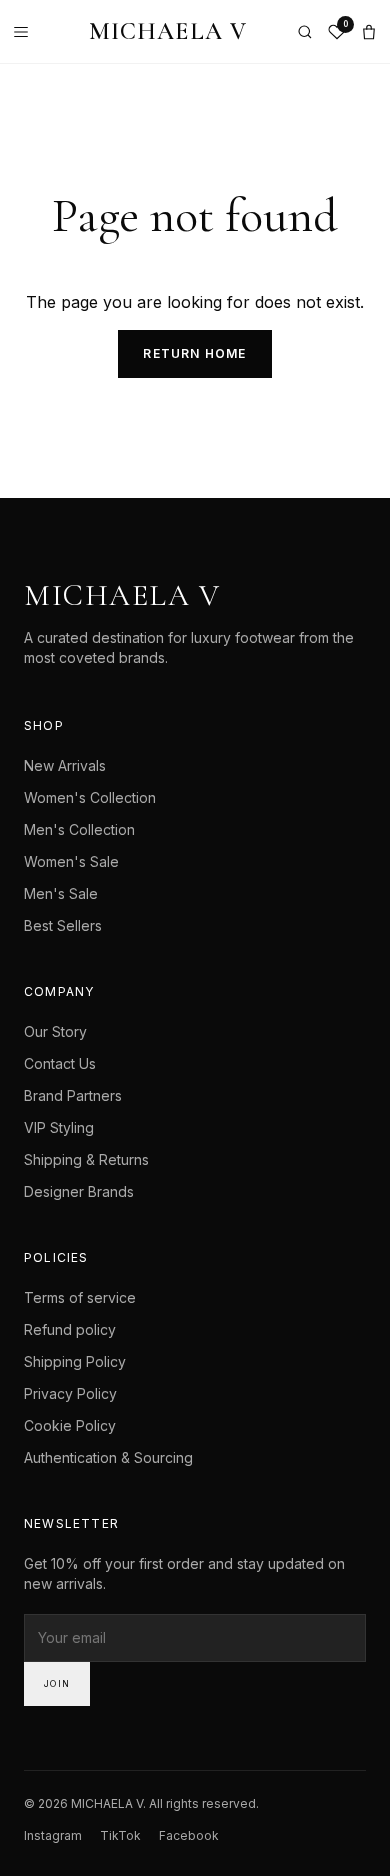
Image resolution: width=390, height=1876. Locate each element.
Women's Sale (71, 861)
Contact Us (60, 1063)
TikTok (120, 1835)
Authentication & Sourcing (108, 1457)
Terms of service (80, 1297)
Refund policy (70, 1329)
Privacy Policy (70, 1393)
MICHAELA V (168, 31)
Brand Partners (73, 1095)
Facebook (189, 1835)
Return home (194, 353)
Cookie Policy (70, 1425)
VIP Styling (59, 1127)
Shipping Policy (75, 1361)
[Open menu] (26, 32)
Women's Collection (90, 797)
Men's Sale (61, 893)
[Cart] (369, 32)
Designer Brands (79, 1191)
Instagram (53, 1835)
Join (57, 1683)
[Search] (305, 32)
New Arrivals (65, 765)
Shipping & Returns (86, 1159)
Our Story (55, 1031)
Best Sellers (63, 925)
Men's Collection (79, 829)
